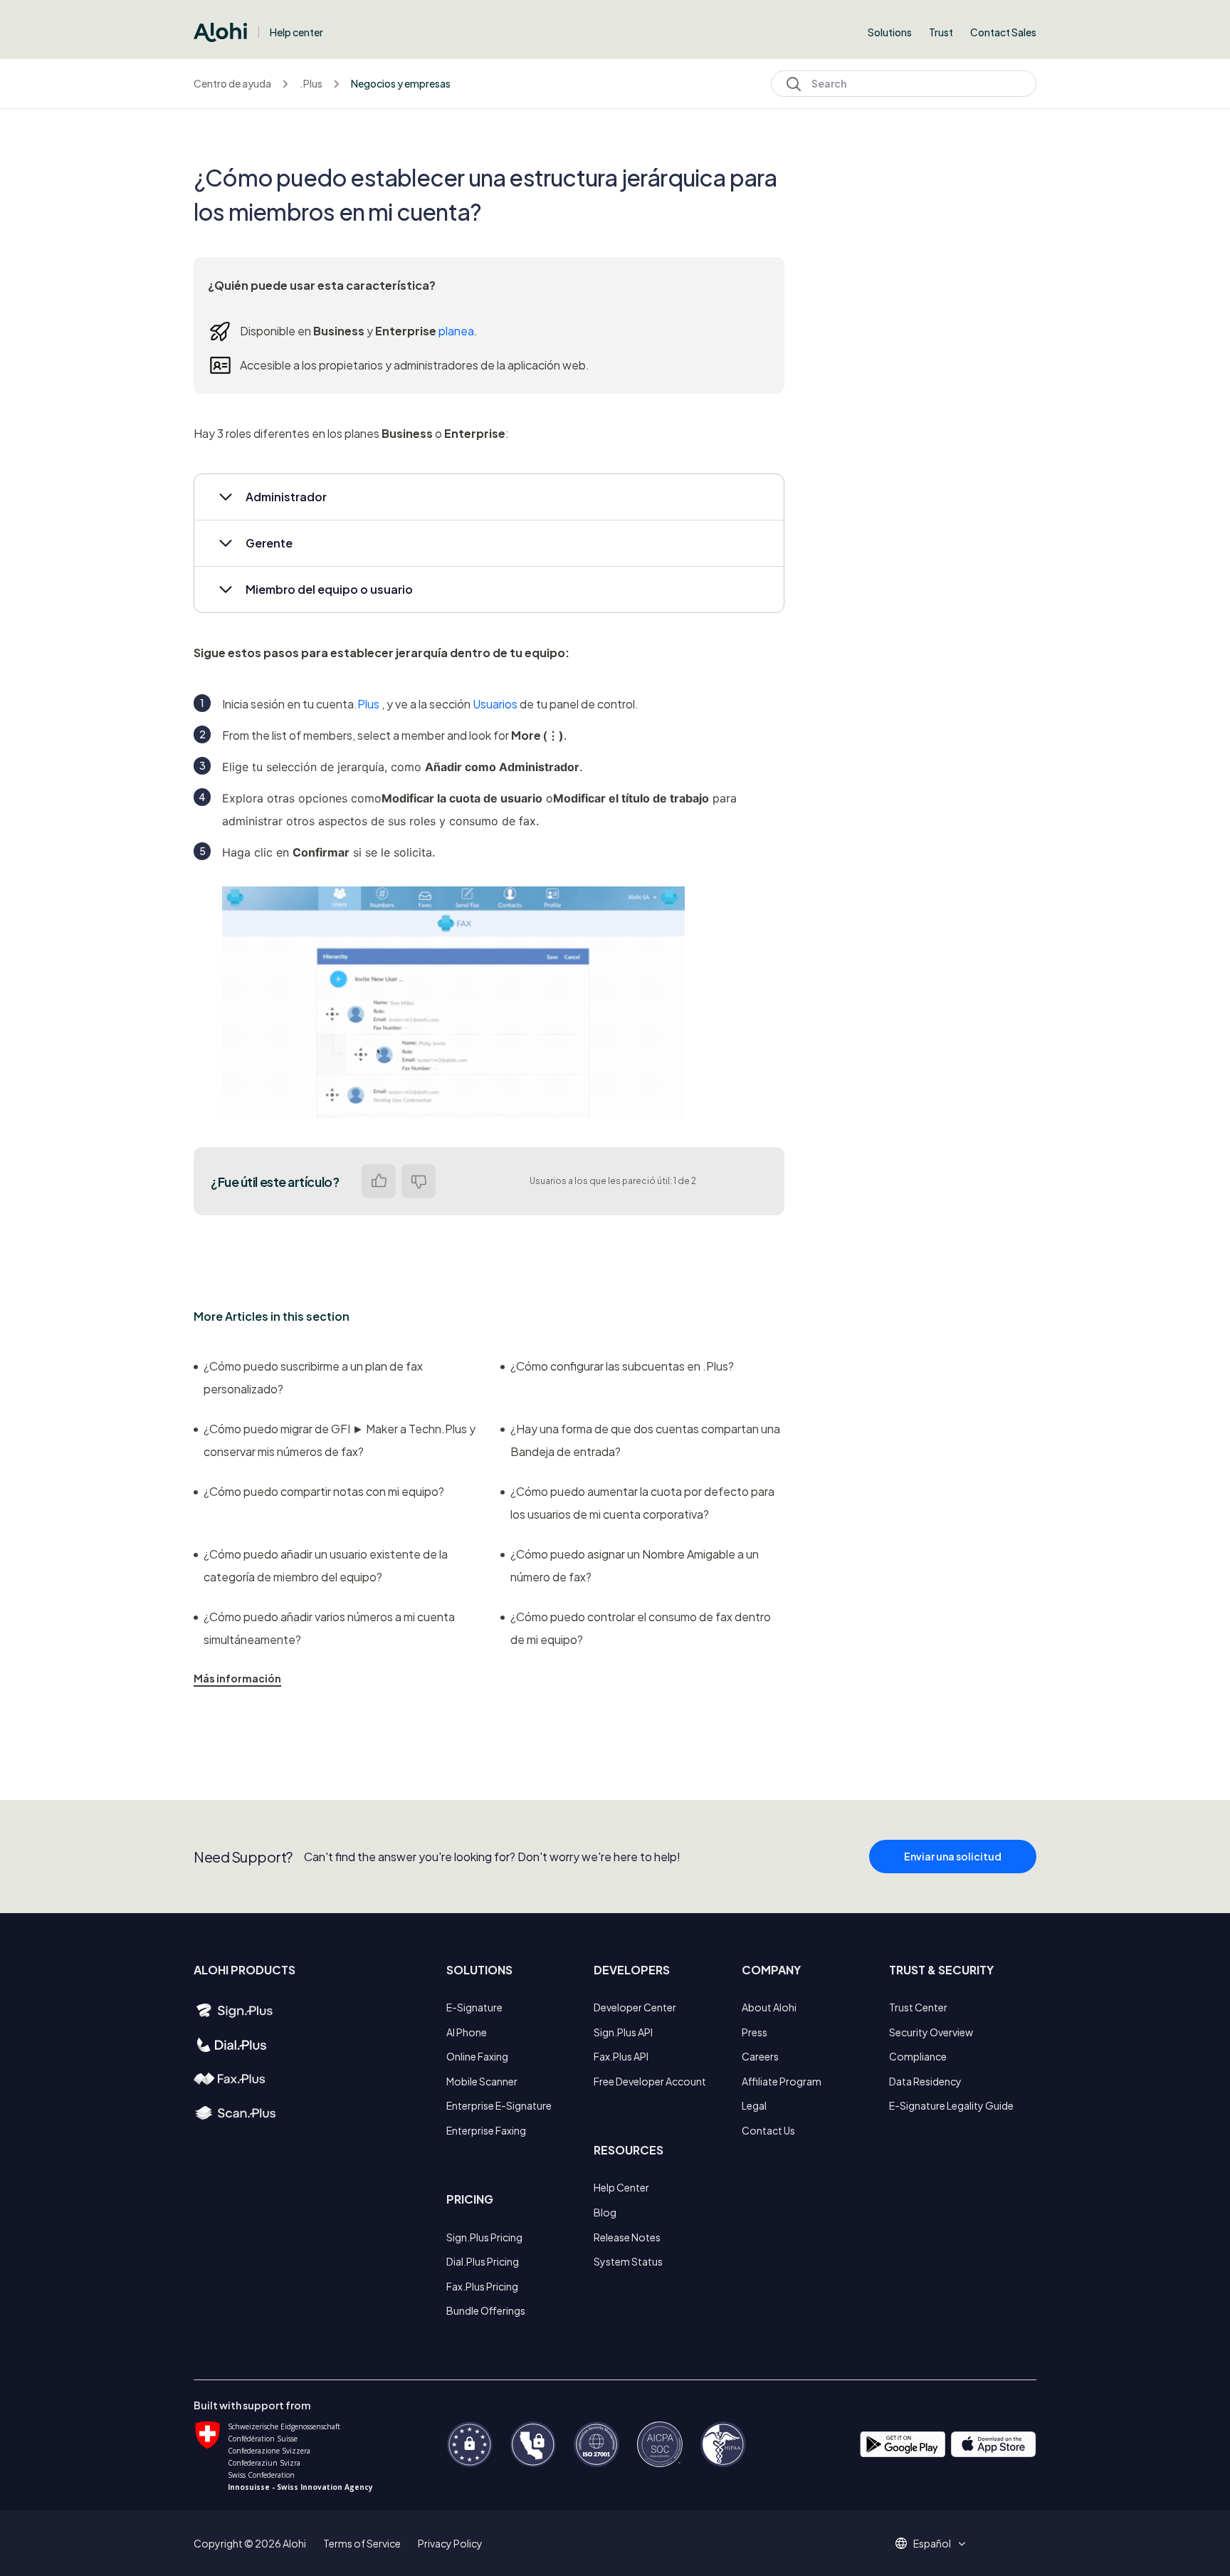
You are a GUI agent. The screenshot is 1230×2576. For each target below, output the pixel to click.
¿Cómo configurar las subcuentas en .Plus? (622, 1366)
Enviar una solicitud (953, 1856)
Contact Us (768, 2130)
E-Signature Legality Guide (951, 2105)
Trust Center (918, 2007)
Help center (296, 32)
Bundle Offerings (486, 2310)
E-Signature (474, 2007)
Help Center (621, 2187)
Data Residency (925, 2081)
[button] (489, 497)
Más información (237, 1678)
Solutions (890, 32)
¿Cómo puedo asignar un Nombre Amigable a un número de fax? (635, 1565)
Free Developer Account (650, 2081)
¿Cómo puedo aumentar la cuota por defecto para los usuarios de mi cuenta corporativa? (642, 1503)
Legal (754, 2105)
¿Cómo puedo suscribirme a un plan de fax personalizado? (313, 1377)
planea (456, 331)
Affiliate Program (782, 2081)
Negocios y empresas (401, 83)
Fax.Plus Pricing (482, 2286)
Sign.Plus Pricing (484, 2237)
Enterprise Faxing (486, 2130)
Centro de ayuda (232, 83)
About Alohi (769, 2007)
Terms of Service (362, 2543)
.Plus (311, 83)
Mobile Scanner (482, 2081)
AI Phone (467, 2032)
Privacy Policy (450, 2543)
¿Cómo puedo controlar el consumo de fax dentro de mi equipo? (641, 1628)
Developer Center (635, 2007)
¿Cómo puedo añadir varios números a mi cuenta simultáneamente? (329, 1628)
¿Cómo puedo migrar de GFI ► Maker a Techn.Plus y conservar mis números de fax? (340, 1440)
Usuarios (495, 704)
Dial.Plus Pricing (483, 2261)
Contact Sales (1003, 32)
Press (755, 2032)
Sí (379, 1181)
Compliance (918, 2056)
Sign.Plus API (623, 2032)
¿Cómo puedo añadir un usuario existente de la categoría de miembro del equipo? (326, 1565)
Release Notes (627, 2237)
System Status (628, 2261)
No (419, 1181)
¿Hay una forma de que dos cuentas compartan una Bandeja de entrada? (645, 1440)
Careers (760, 2056)
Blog (605, 2212)
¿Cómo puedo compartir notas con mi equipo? (324, 1491)
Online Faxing (477, 2056)
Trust (941, 32)
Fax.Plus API (621, 2056)
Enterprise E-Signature (499, 2105)
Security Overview (931, 2032)
